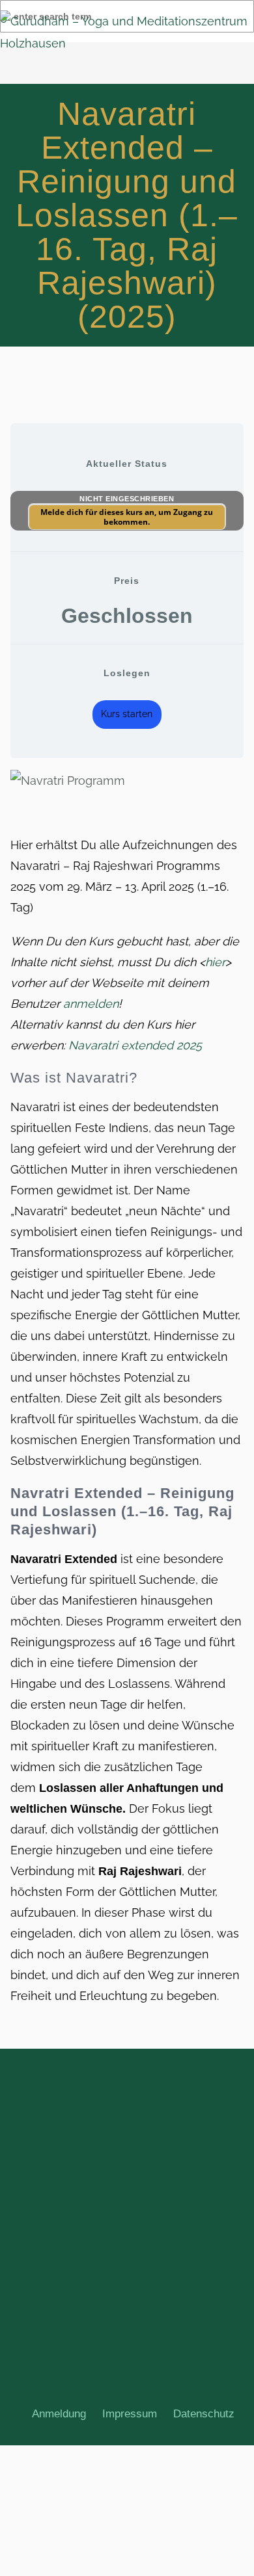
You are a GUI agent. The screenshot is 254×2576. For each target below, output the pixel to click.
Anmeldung (59, 2414)
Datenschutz (204, 2414)
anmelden (91, 1004)
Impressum (130, 2414)
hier (215, 962)
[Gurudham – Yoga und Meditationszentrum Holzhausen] (127, 33)
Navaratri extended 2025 (135, 1045)
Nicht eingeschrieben (127, 499)
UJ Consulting (136, 2381)
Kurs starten (127, 714)
